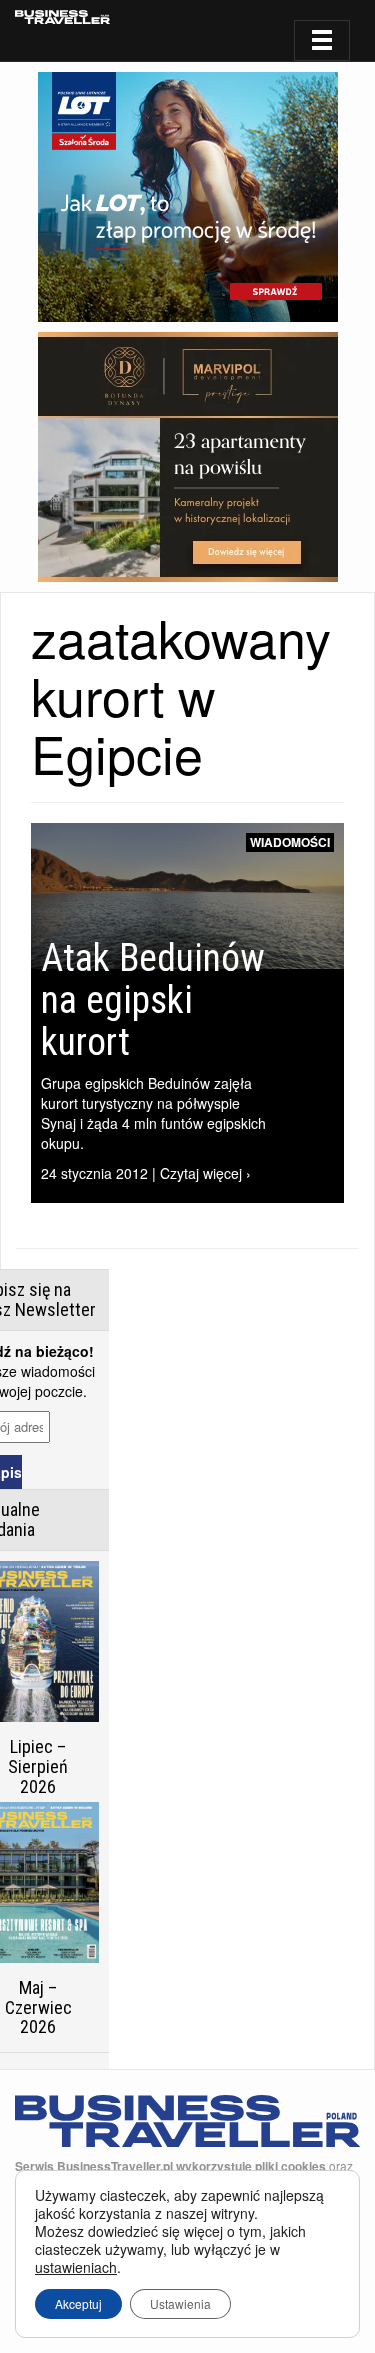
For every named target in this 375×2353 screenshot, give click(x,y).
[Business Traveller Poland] (62, 17)
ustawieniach (76, 2267)
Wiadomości (290, 842)
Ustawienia (180, 2303)
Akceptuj (78, 2303)
